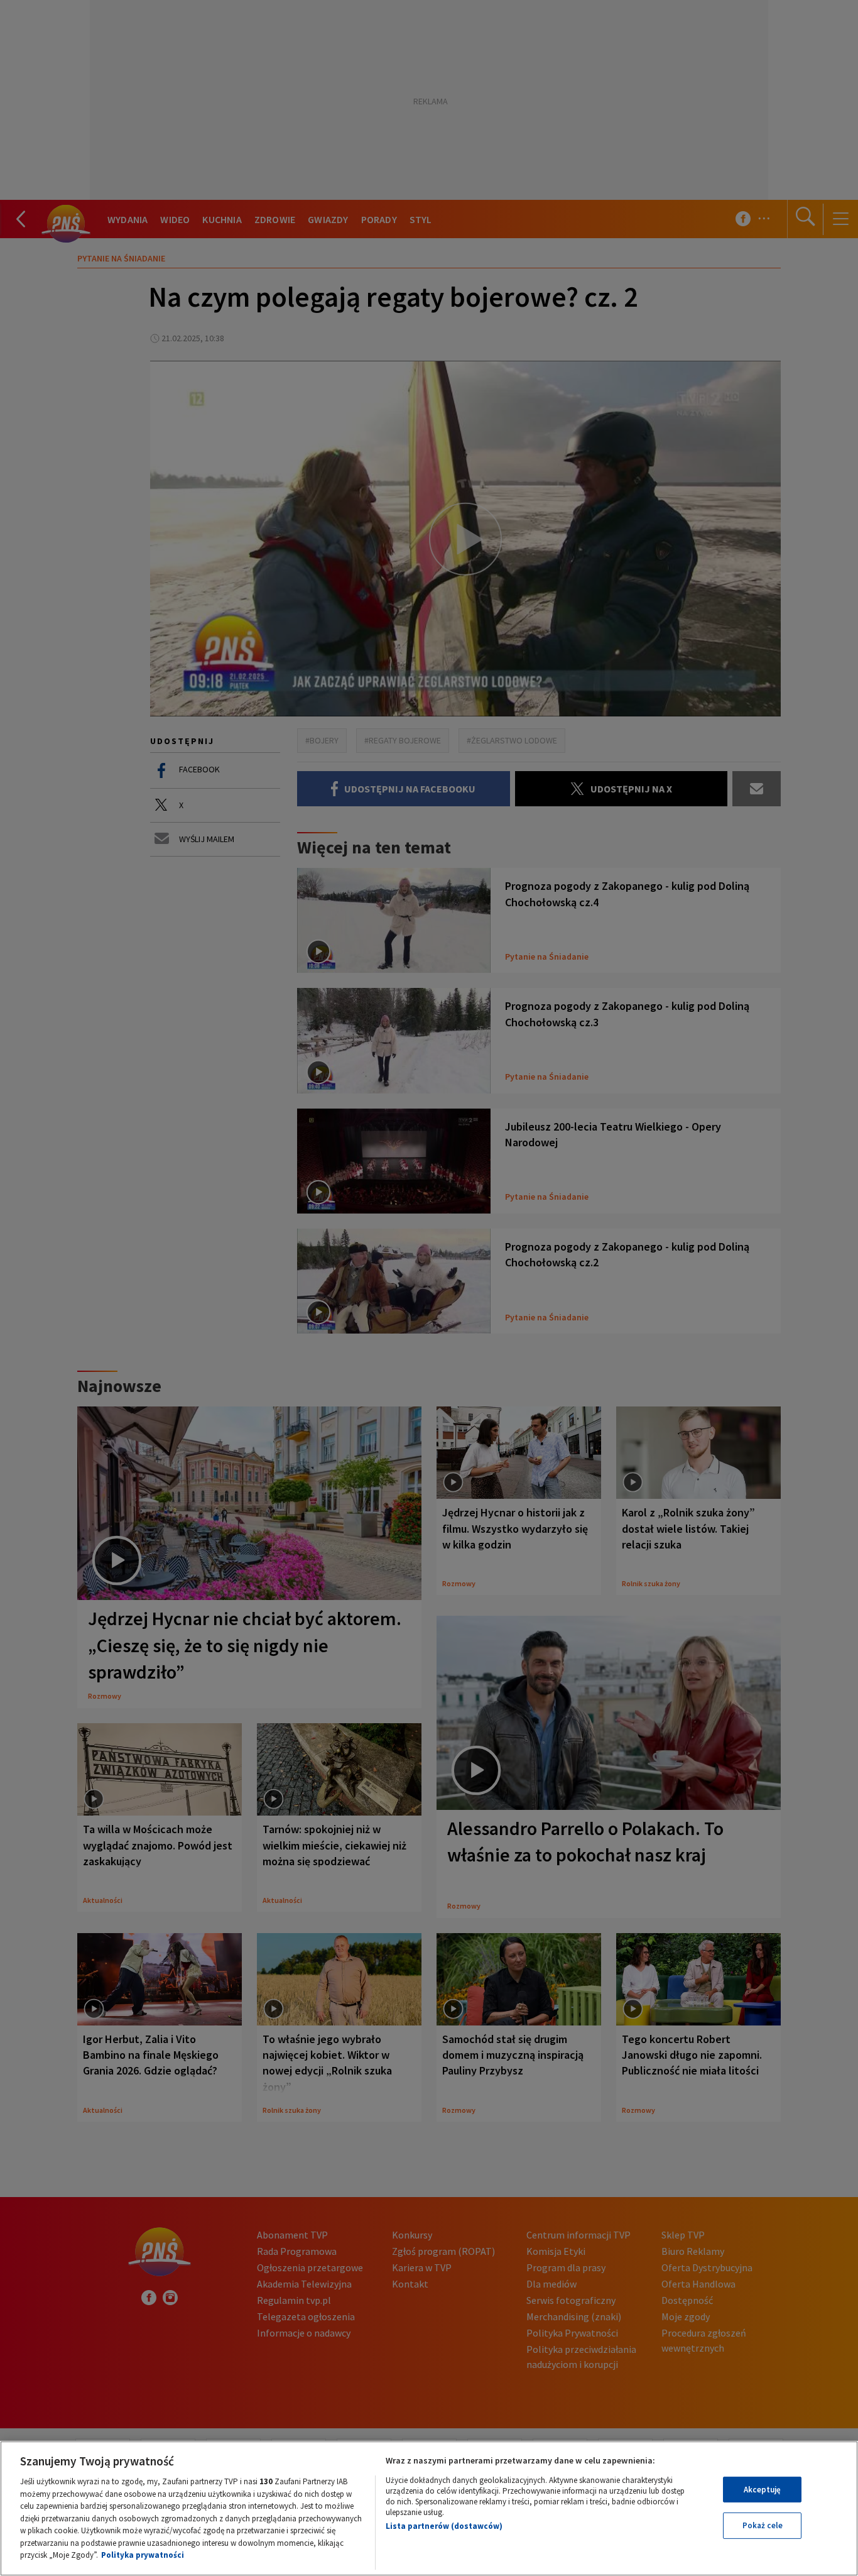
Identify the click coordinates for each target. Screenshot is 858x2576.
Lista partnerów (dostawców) (444, 2526)
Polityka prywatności (143, 2555)
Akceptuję (762, 2490)
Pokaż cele (763, 2525)
